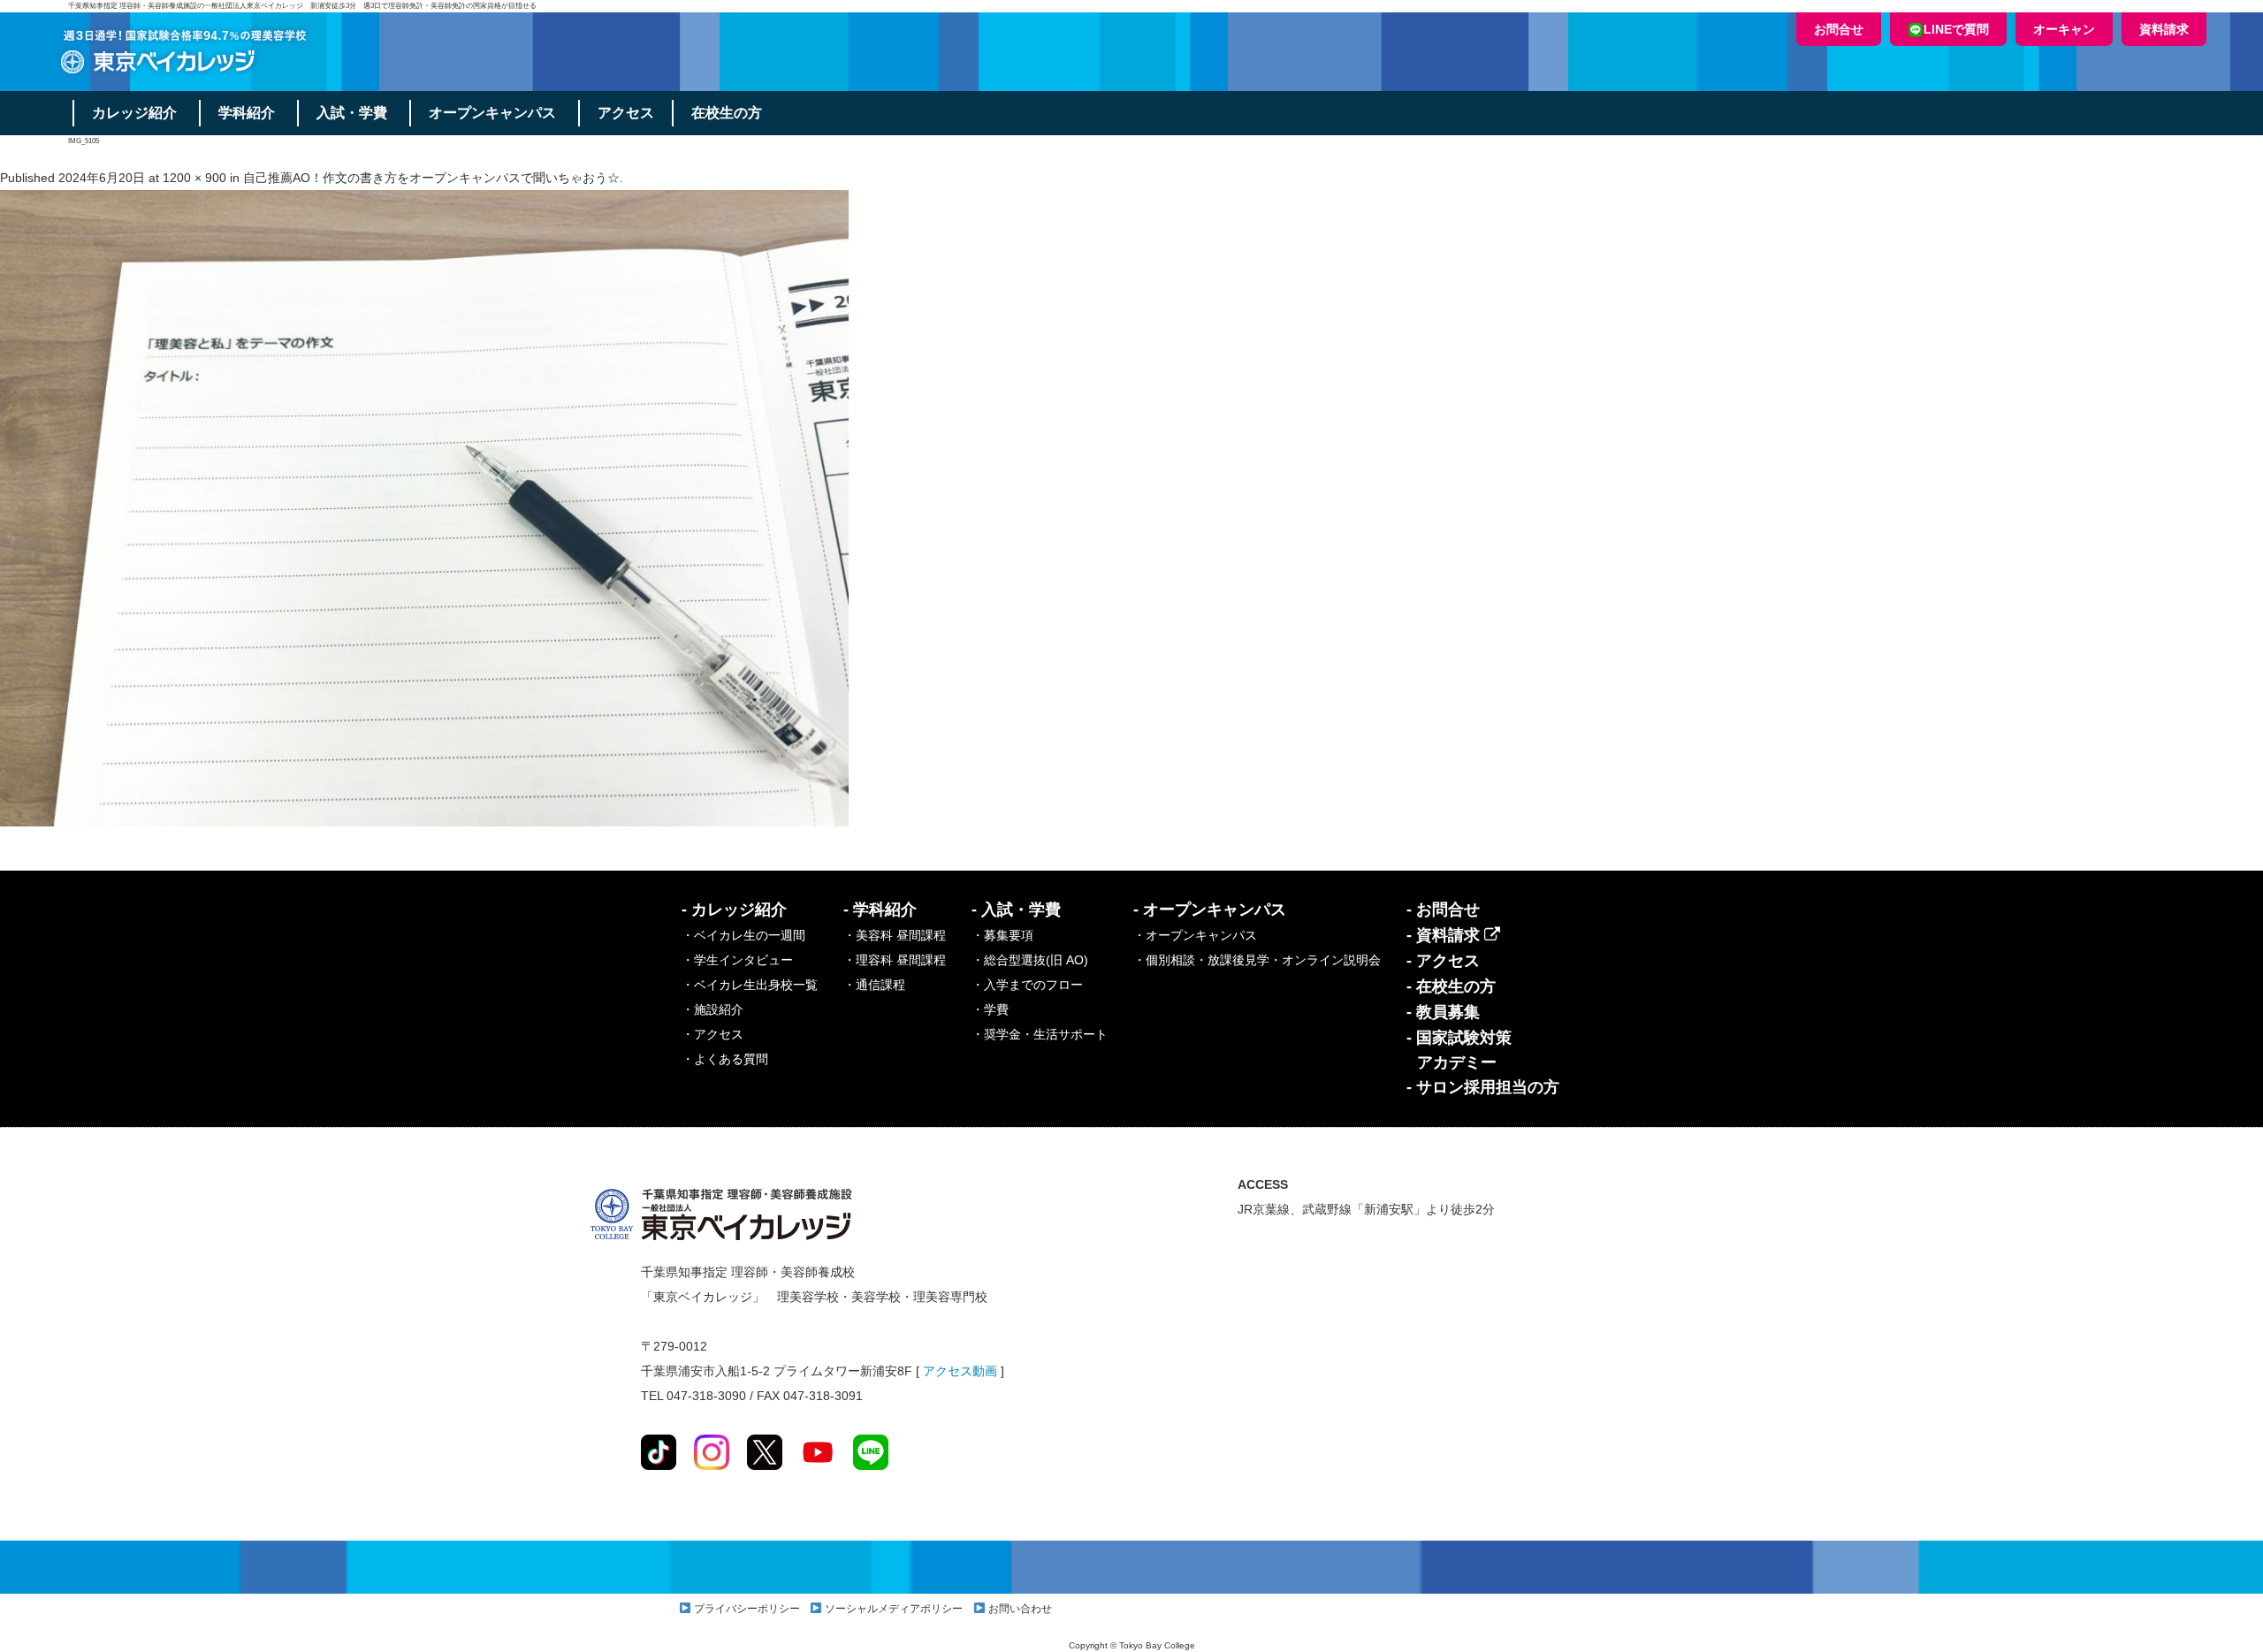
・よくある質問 (725, 1059)
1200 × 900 (194, 178)
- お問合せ (1443, 910)
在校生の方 (727, 113)
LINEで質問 (1956, 29)
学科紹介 (247, 113)
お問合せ (1839, 29)
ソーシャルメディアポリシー (894, 1609)
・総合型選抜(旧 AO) (1030, 960)
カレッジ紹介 (134, 113)
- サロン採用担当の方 (1483, 1087)
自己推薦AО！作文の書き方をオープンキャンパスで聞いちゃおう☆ (431, 178)
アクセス (626, 113)
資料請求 (2164, 29)
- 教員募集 (1443, 1012)
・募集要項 (1002, 935)
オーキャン (2064, 29)
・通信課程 (874, 985)
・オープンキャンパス (1195, 935)
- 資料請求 (1445, 935)
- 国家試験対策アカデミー (1459, 1050)
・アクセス (712, 1034)
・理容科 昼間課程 (895, 960)
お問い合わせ (1020, 1609)
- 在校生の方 (1451, 986)
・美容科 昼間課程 (895, 935)
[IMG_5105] (424, 507)
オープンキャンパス (492, 113)
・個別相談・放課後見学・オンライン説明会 (1257, 960)
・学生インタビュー (737, 960)
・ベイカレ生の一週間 (743, 935)
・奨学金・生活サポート (1040, 1034)
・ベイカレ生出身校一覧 (750, 985)
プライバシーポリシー (747, 1609)
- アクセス (1443, 961)
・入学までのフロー (1027, 985)
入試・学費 (352, 113)
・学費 (990, 1009)
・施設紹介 (712, 1009)
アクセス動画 (960, 1371)
